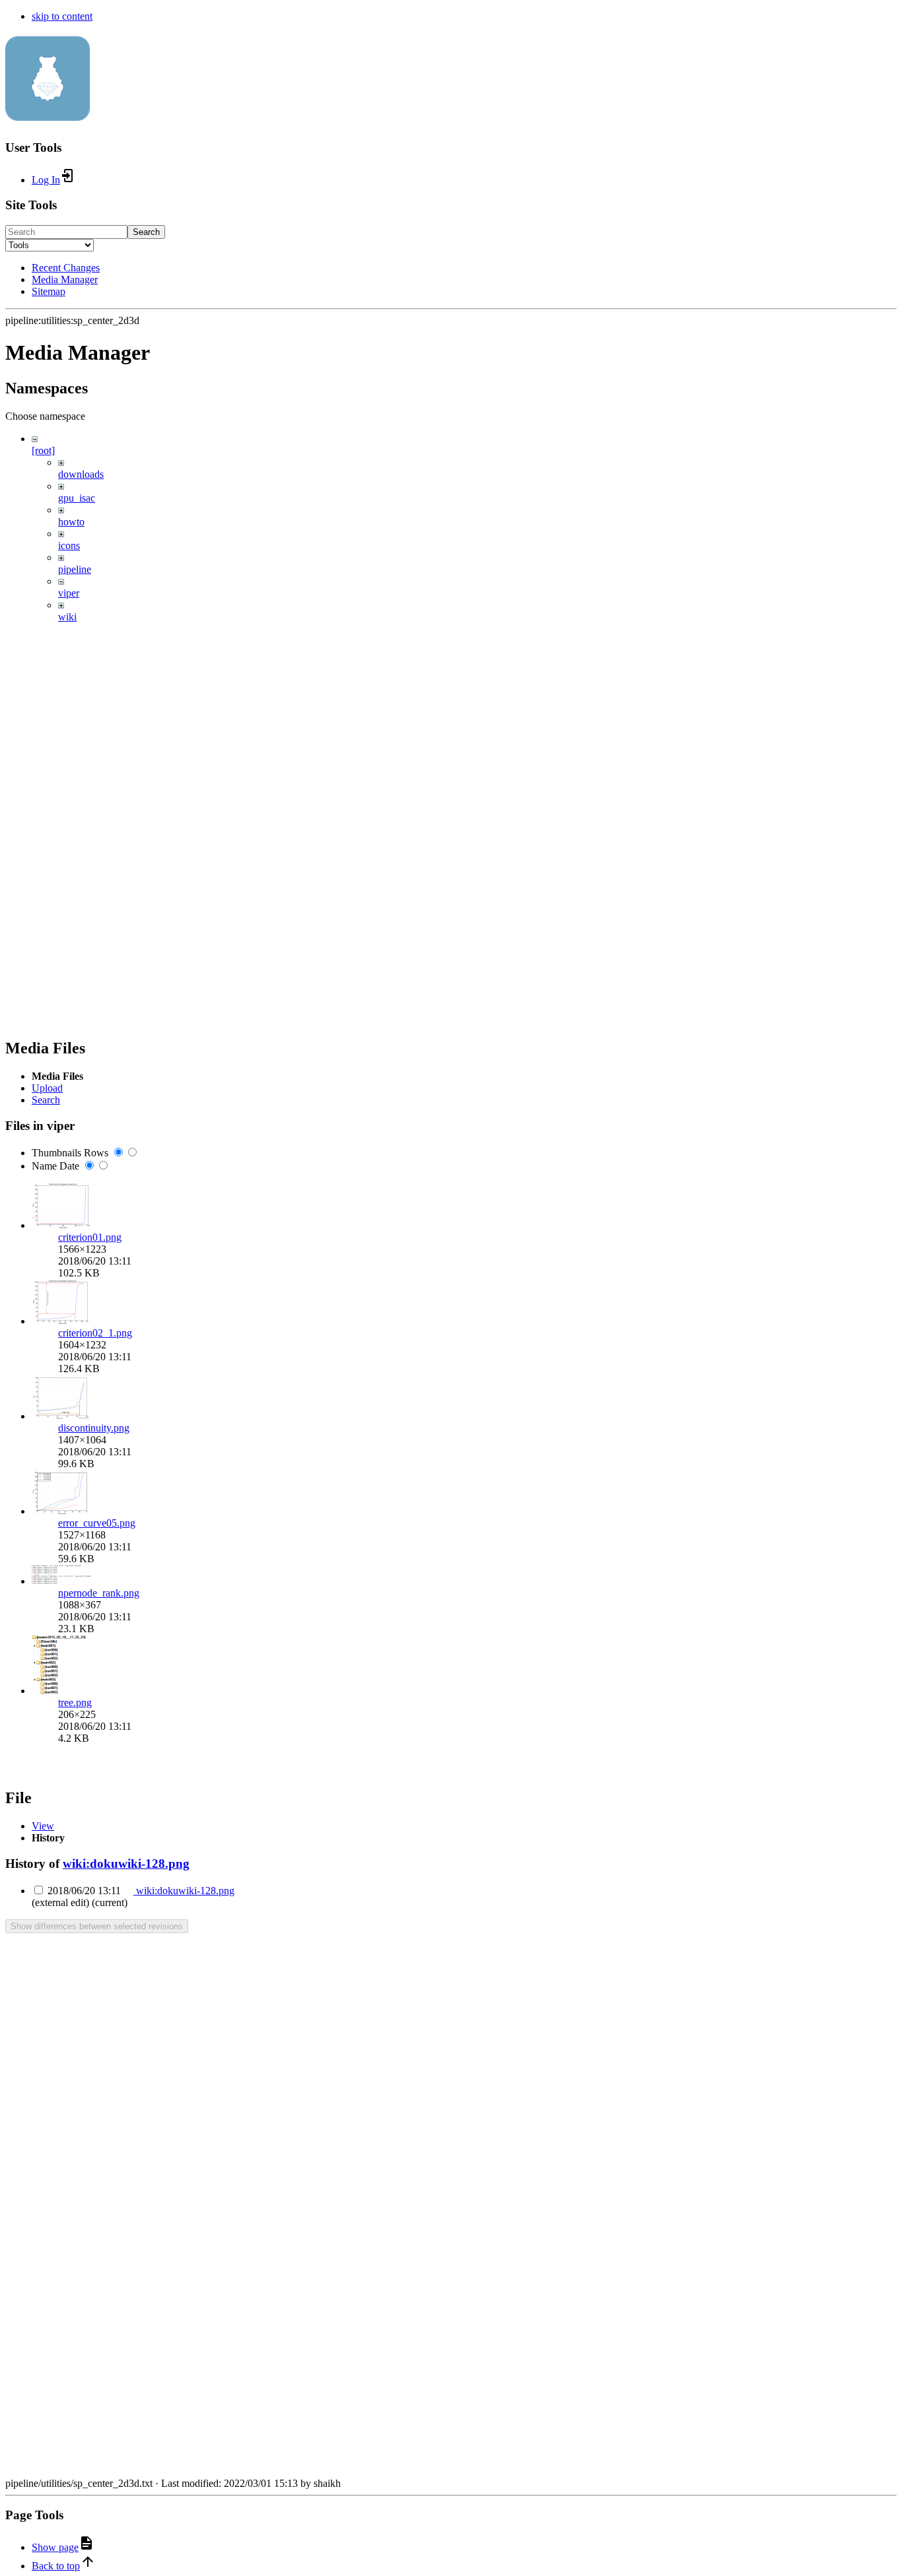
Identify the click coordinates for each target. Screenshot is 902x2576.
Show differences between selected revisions (97, 1926)
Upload (47, 1088)
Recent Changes (66, 268)
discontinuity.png (94, 1428)
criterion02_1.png (95, 1333)
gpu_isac (77, 498)
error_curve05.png (97, 1523)
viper (69, 593)
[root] (43, 450)
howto (71, 522)
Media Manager (65, 280)
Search (146, 232)
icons (69, 545)
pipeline (75, 569)
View (43, 1826)
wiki (67, 617)
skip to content (62, 16)
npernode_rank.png (99, 1593)
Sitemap (49, 291)
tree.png (75, 1702)
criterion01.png (90, 1237)
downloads (81, 474)
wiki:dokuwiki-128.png (126, 1864)
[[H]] (48, 114)
